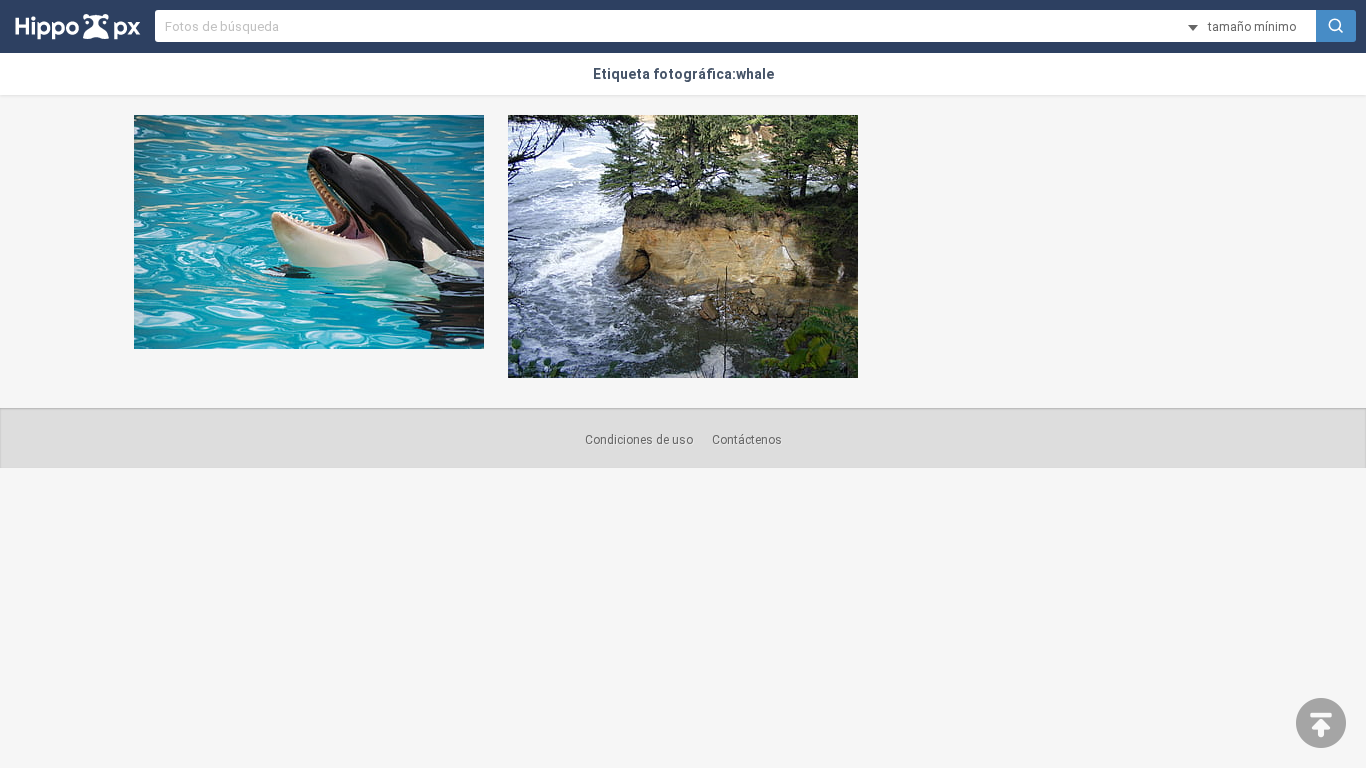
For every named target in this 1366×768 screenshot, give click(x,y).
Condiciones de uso (639, 440)
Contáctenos (747, 440)
